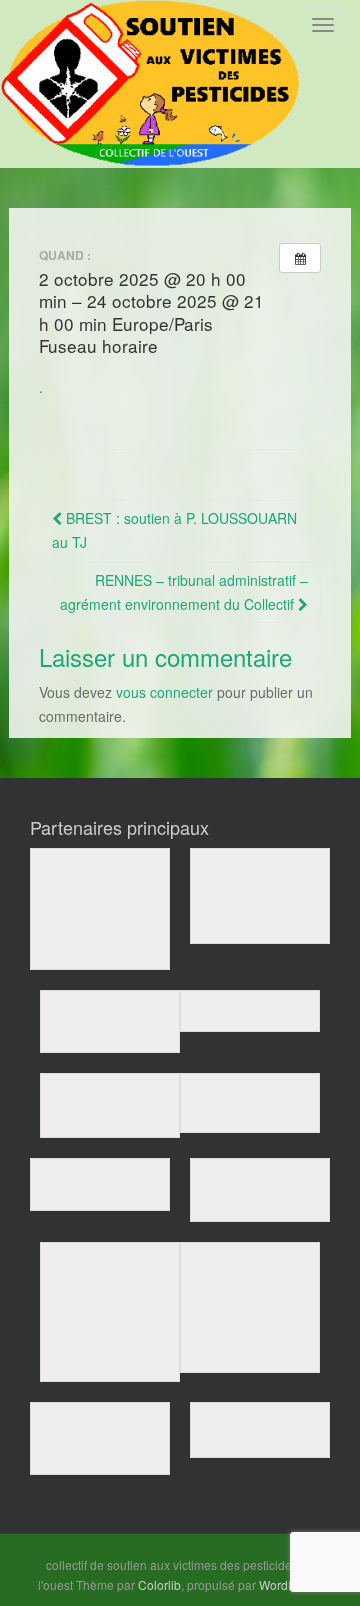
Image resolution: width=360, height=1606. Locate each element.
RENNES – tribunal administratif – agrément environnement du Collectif (184, 592)
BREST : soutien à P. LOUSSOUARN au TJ (174, 530)
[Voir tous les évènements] (300, 258)
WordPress (289, 1584)
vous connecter (164, 692)
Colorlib (159, 1584)
